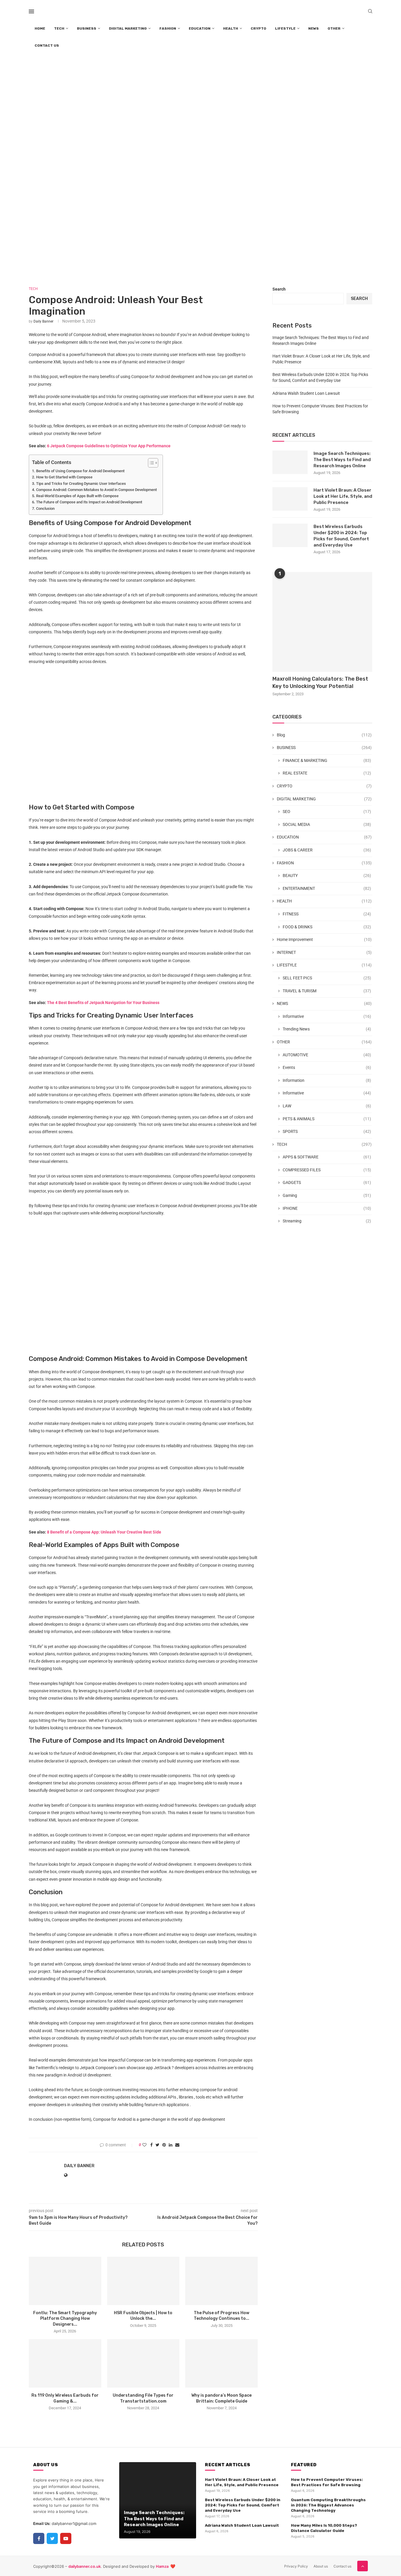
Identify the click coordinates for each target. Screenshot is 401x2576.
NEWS (314, 28)
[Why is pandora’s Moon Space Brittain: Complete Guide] (221, 2363)
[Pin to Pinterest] (164, 2145)
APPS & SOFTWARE (327, 1157)
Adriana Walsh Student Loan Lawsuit (306, 393)
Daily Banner (43, 321)
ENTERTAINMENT (327, 888)
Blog (324, 735)
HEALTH (231, 28)
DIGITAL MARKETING (128, 28)
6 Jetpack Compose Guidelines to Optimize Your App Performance (109, 446)
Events (327, 1067)
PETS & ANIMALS (327, 1119)
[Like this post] (144, 2145)
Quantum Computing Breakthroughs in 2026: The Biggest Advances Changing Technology (328, 2505)
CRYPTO (258, 28)
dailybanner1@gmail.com (74, 2523)
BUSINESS (87, 28)
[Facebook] (39, 2538)
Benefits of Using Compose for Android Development (80, 471)
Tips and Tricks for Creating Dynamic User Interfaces (81, 484)
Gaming (327, 1195)
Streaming (327, 1221)
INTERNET (324, 952)
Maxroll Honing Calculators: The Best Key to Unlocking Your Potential (320, 683)
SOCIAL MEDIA (327, 824)
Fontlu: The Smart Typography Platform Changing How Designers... (65, 2319)
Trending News (327, 1029)
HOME (40, 28)
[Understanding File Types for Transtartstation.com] (143, 2363)
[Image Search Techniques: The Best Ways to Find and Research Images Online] (290, 462)
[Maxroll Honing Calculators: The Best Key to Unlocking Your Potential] (322, 622)
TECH (59, 28)
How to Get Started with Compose (64, 477)
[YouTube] (66, 2538)
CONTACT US (47, 45)
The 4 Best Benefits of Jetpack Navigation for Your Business (103, 1003)
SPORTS (327, 1131)
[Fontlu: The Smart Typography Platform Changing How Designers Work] (65, 2281)
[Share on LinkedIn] (171, 2145)
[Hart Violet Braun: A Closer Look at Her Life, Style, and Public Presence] (290, 499)
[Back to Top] (363, 2566)
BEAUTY (327, 875)
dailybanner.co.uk (85, 2566)
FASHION (168, 28)
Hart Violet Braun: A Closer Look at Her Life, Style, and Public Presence (343, 496)
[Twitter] (52, 2538)
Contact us (342, 2566)
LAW (327, 1106)
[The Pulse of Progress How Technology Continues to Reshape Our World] (221, 2281)
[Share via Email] (177, 2145)
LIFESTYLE (285, 28)
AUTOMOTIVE (327, 1055)
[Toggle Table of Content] (150, 463)
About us (321, 2566)
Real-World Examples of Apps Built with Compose (77, 496)
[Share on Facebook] (151, 2145)
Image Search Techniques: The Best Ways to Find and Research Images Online (342, 460)
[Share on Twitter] (157, 2145)
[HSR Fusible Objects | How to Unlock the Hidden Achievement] (143, 2281)
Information (327, 1080)
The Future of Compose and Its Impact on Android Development (89, 502)
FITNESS (327, 914)
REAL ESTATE (327, 773)
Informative (327, 1016)
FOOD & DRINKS (327, 927)
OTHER (334, 28)
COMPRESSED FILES (327, 1170)
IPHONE (327, 1208)
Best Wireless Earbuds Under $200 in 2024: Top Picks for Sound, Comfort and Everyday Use (341, 536)
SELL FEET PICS (327, 978)
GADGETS (327, 1182)
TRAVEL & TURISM (327, 991)
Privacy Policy (296, 2566)
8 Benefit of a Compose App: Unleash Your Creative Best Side (104, 1532)
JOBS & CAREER (327, 850)
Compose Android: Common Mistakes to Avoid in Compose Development (96, 490)
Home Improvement (324, 939)
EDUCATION (200, 28)
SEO (327, 812)
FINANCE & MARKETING (327, 760)
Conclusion (45, 508)
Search (279, 289)
